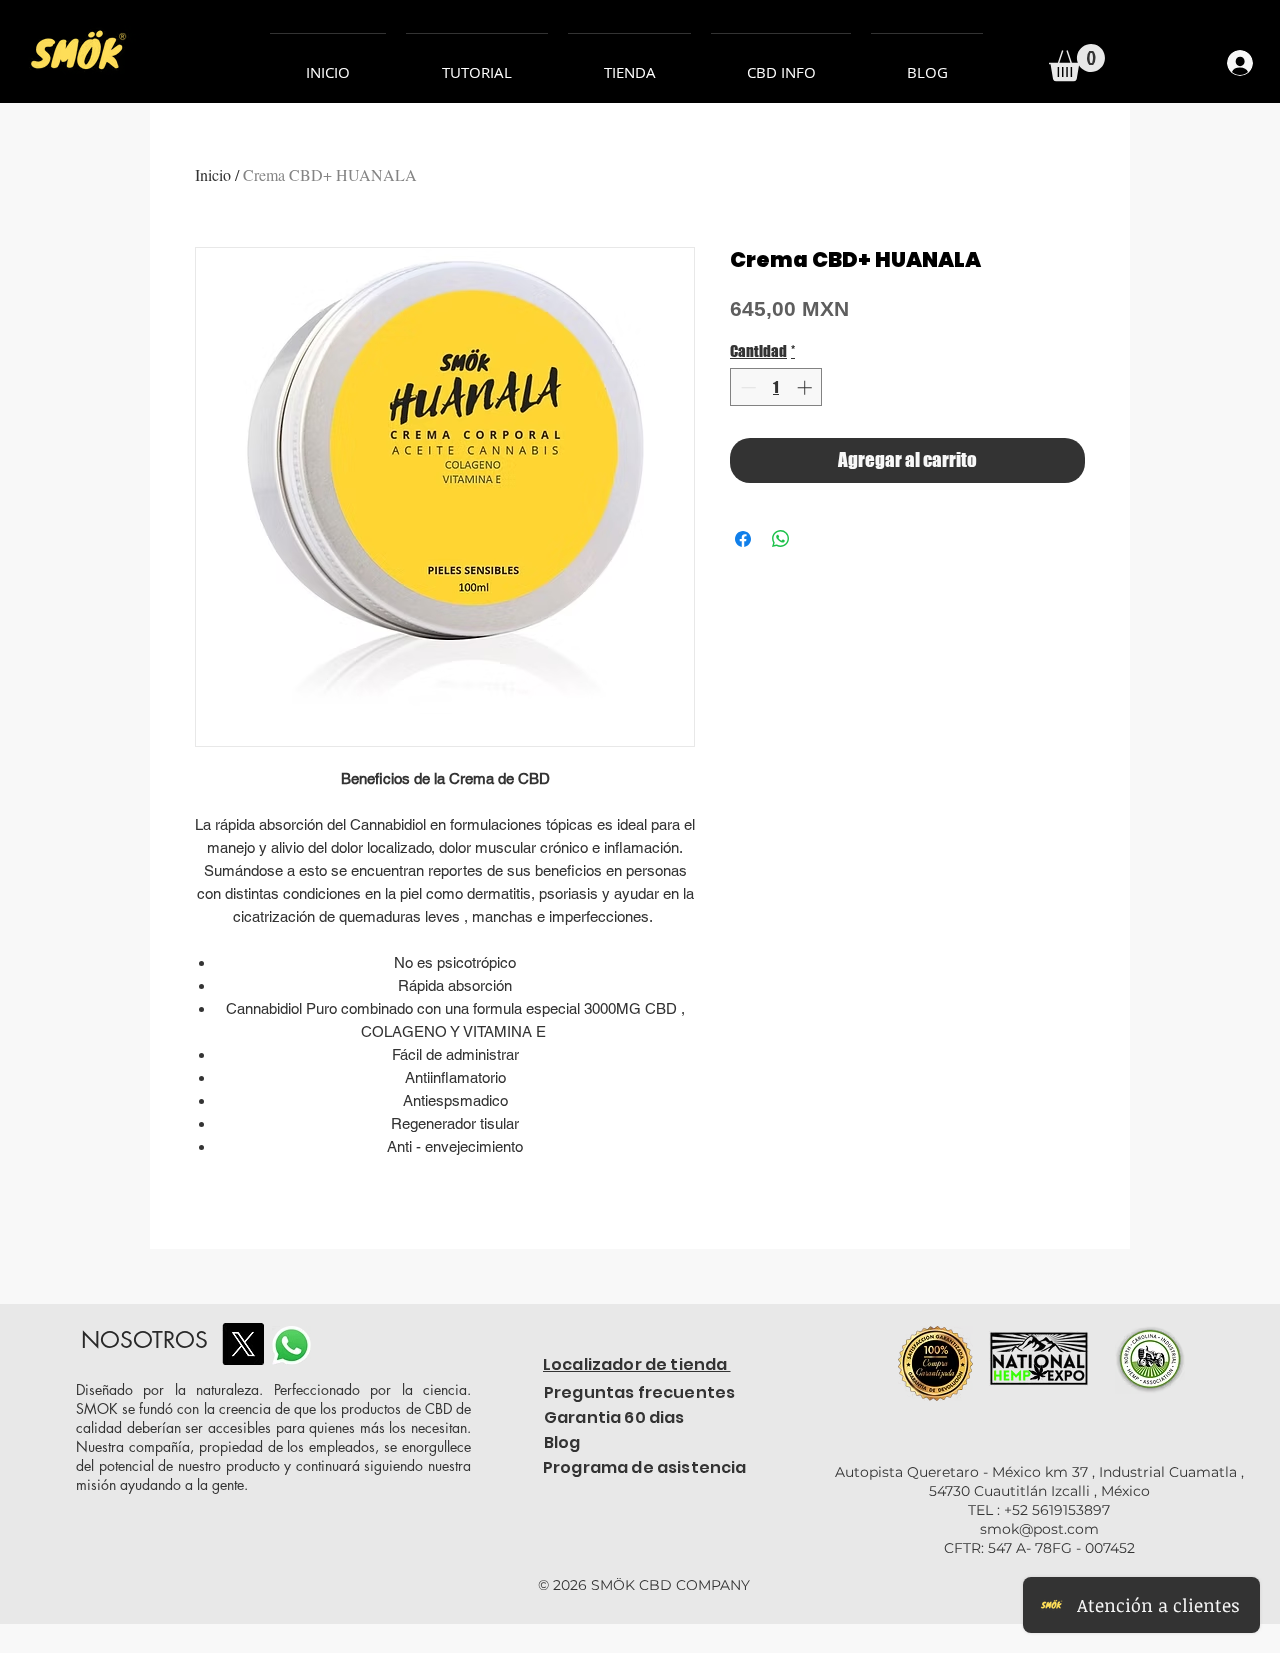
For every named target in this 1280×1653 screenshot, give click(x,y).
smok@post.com (1039, 1529)
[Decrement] (746, 387)
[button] (1077, 62)
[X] (243, 1344)
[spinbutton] (776, 387)
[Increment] (806, 387)
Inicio (213, 174)
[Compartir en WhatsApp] (781, 539)
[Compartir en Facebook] (743, 539)
